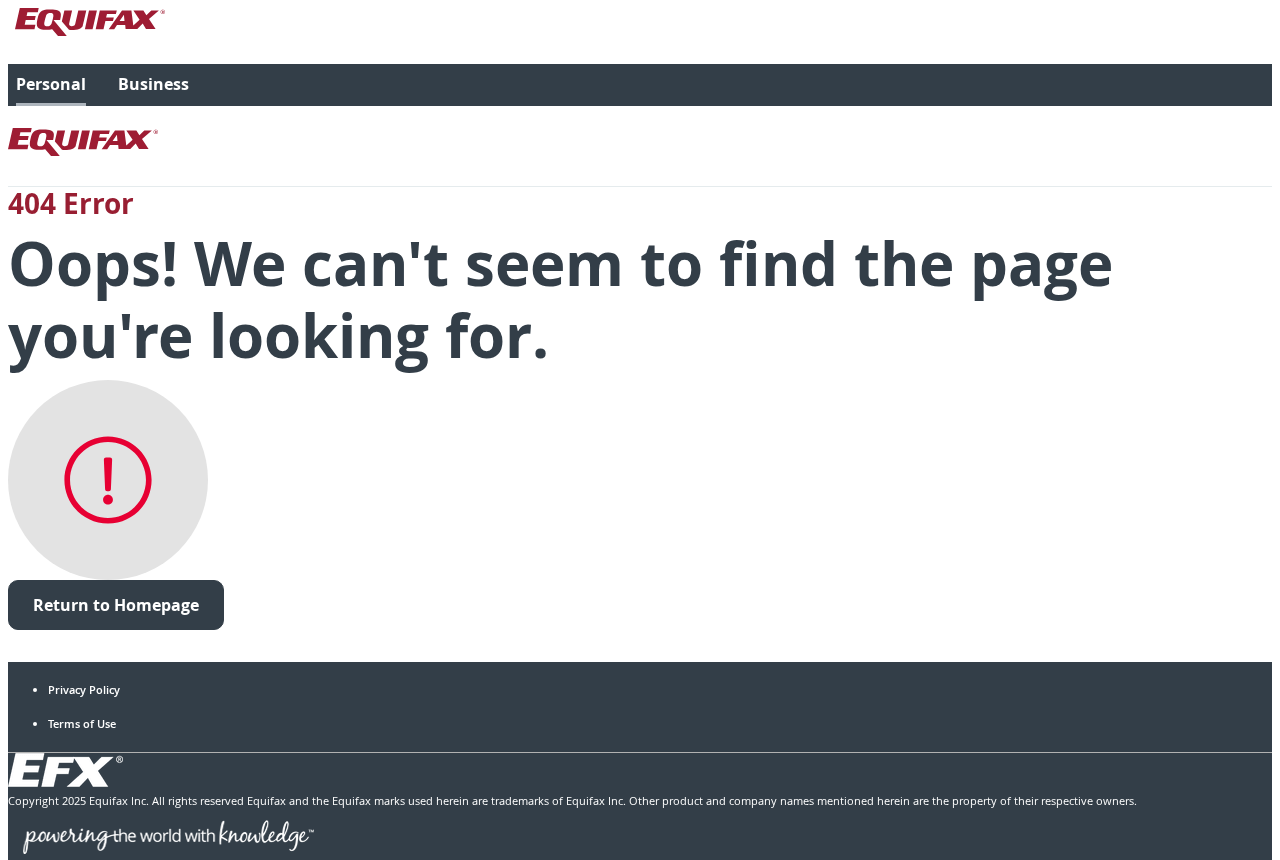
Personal (51, 84)
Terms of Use (82, 723)
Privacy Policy (84, 689)
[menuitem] (51, 85)
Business (153, 84)
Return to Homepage (116, 605)
